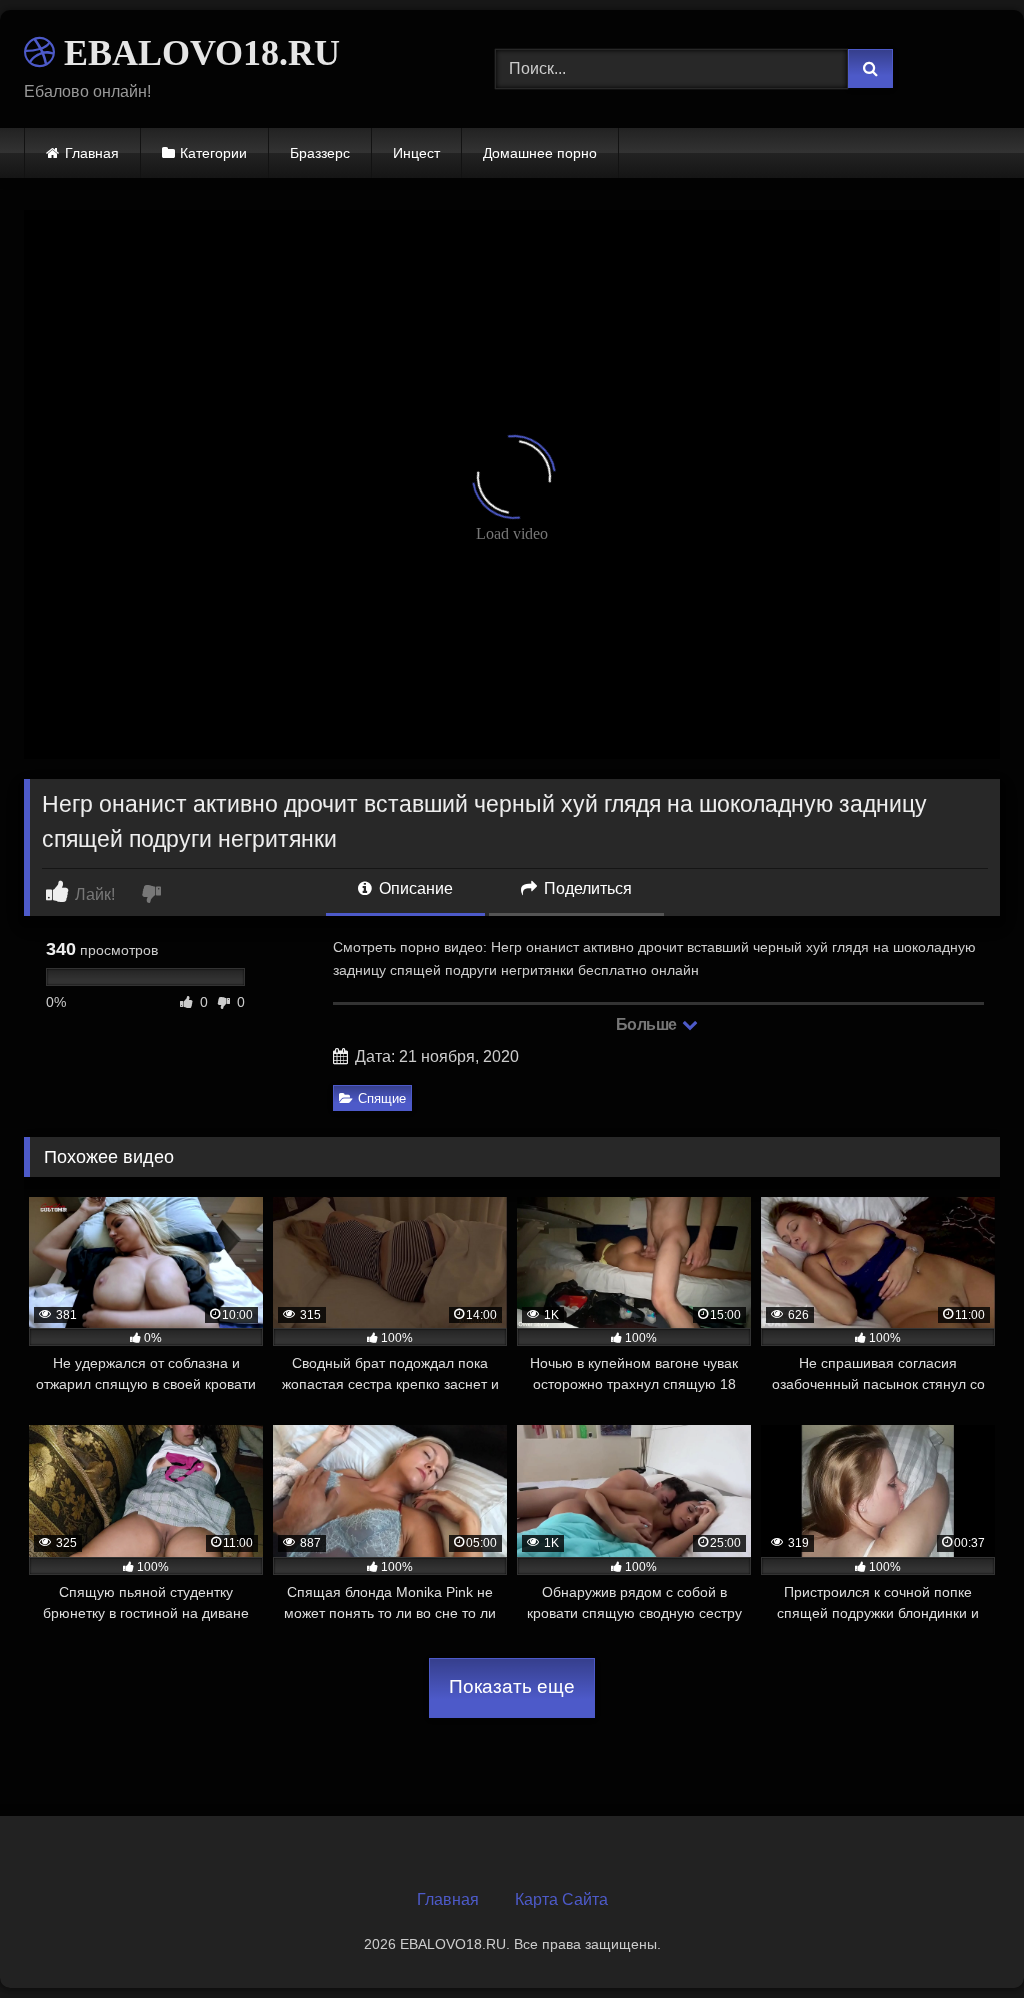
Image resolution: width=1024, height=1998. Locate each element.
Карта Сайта (561, 1899)
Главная (92, 153)
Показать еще (512, 1686)
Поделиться (586, 888)
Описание (414, 888)
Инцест (416, 153)
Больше (648, 1024)
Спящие (382, 1098)
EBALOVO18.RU (197, 53)
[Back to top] (962, 1938)
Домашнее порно (540, 153)
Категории (213, 153)
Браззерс (320, 153)
